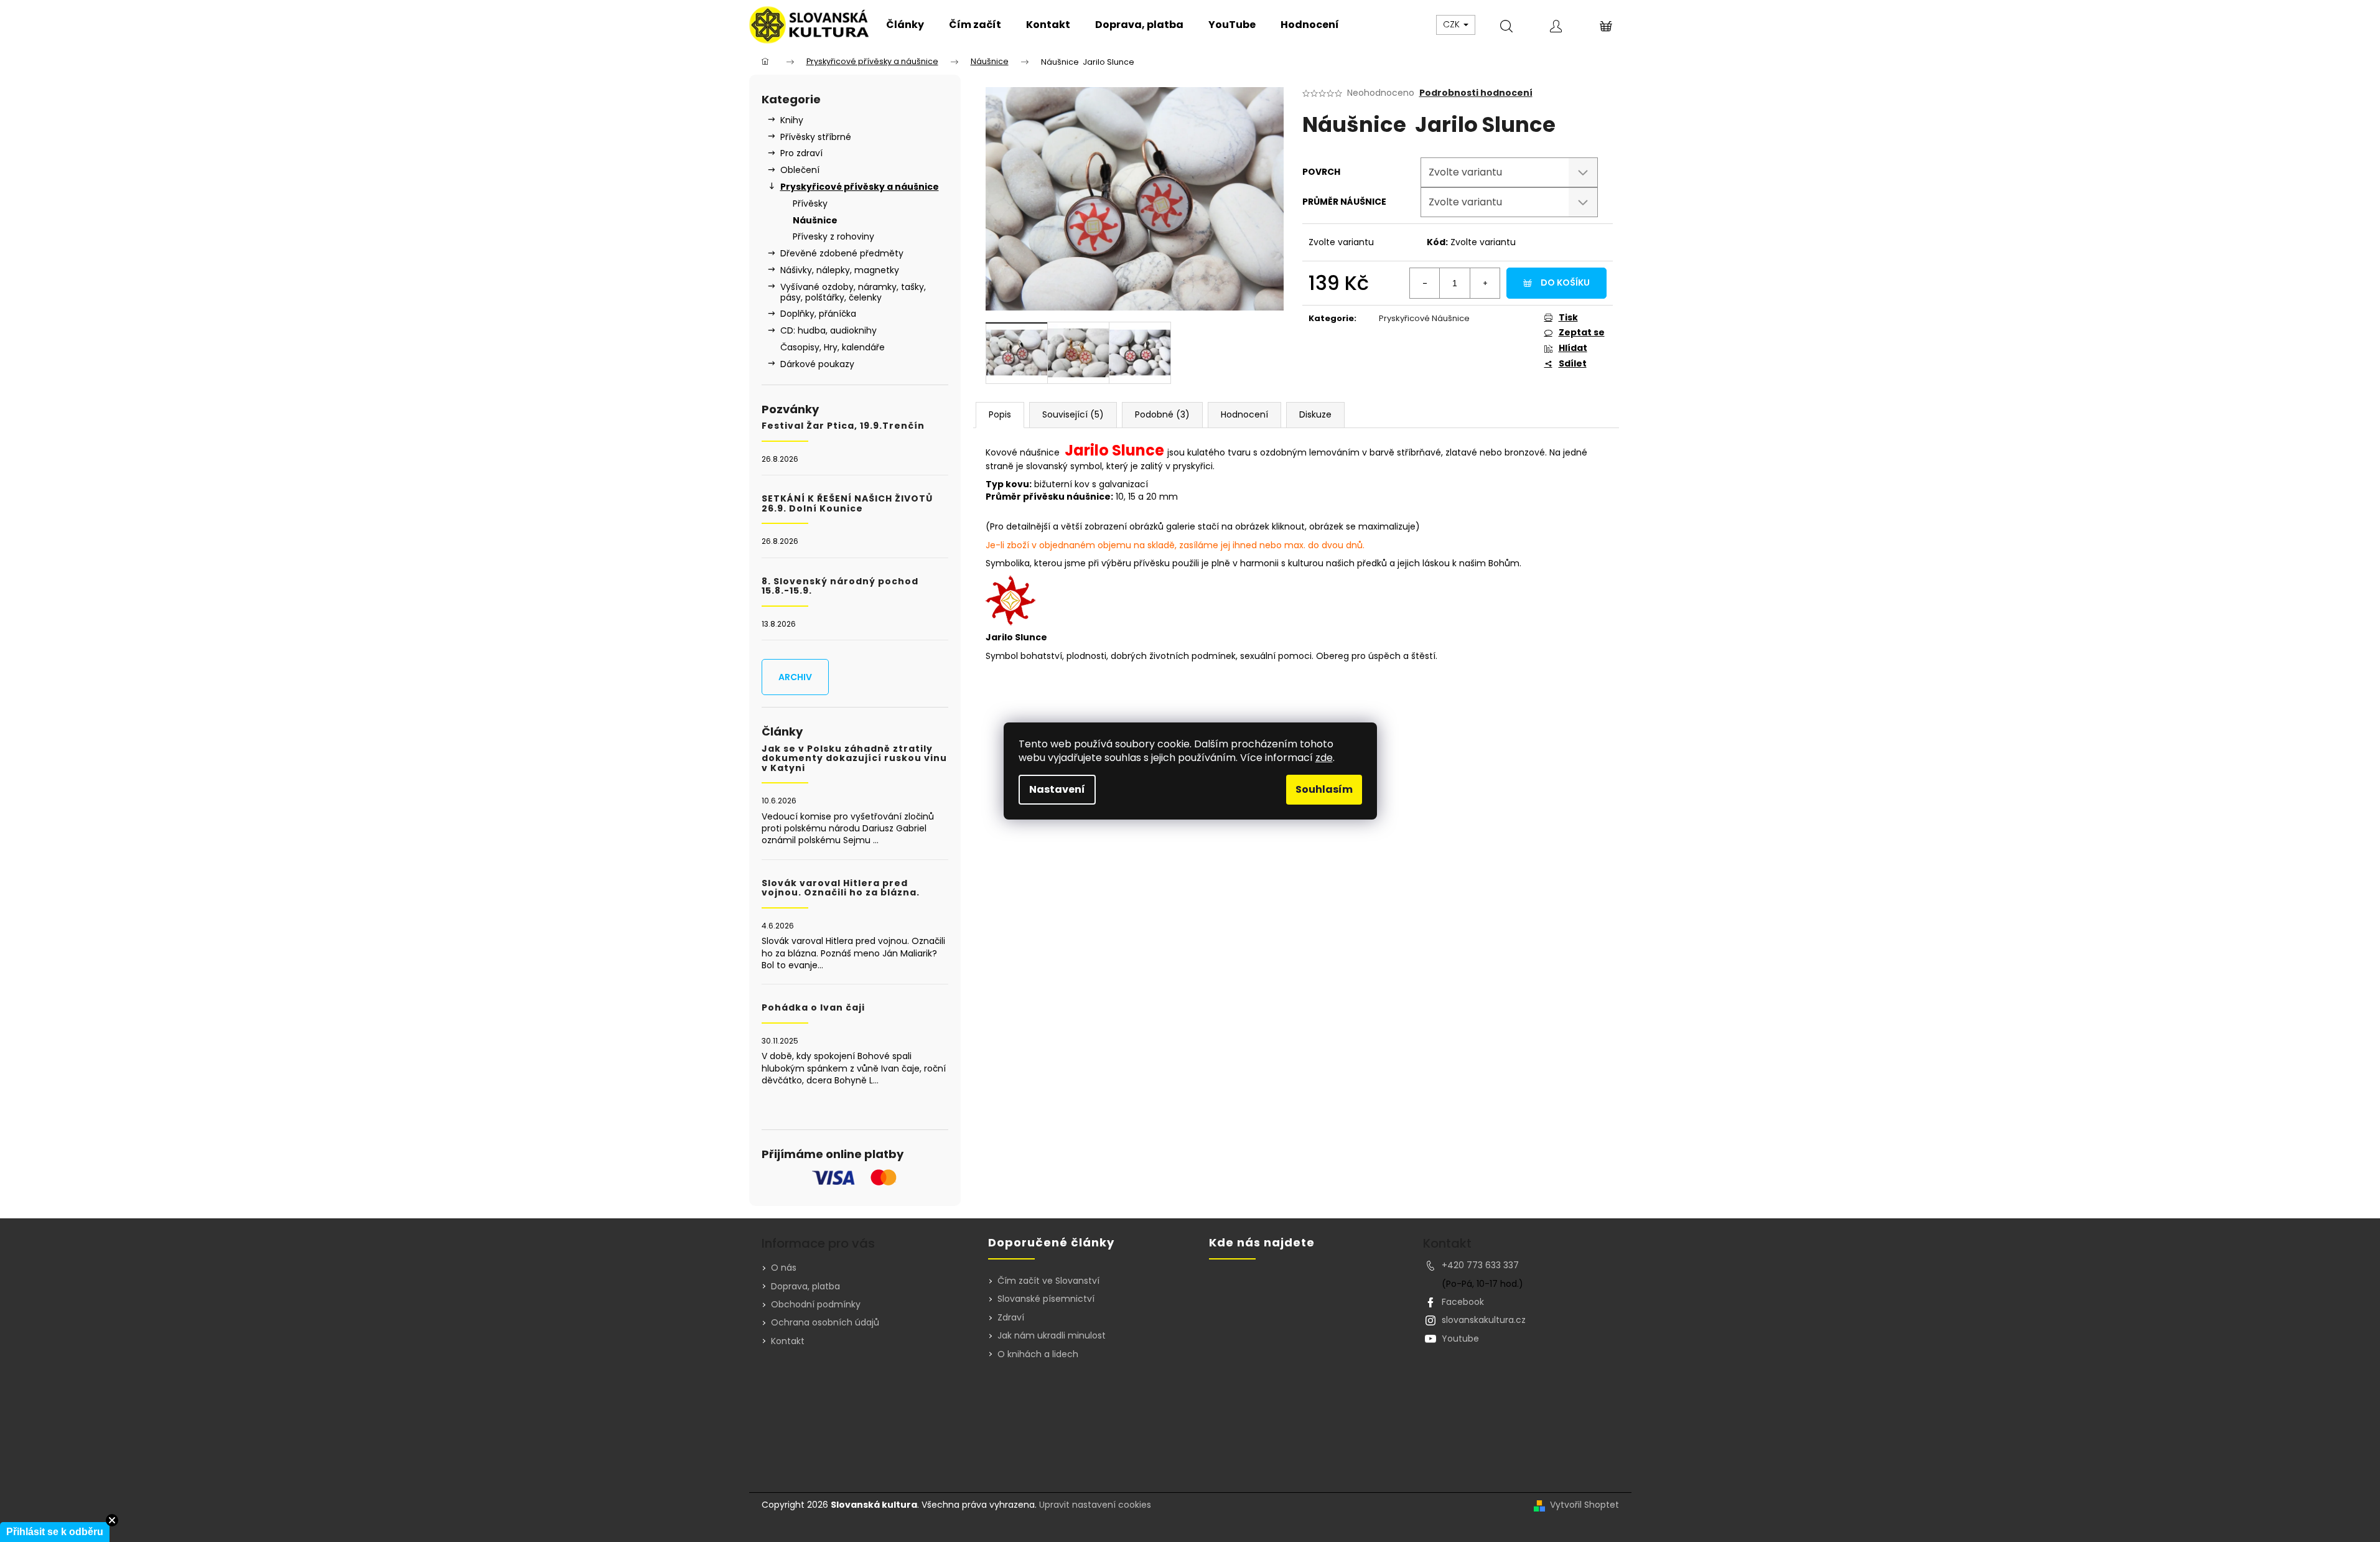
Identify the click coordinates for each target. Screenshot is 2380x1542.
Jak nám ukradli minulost (1052, 1336)
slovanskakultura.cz (1484, 1320)
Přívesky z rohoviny (833, 236)
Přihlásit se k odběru (55, 1532)
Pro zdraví (801, 153)
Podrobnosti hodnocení (1476, 93)
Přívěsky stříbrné (816, 137)
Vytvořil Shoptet (1584, 1505)
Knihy (792, 120)
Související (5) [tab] (1073, 414)
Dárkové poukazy (817, 364)
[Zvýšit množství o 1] (1485, 283)
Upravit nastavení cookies (1095, 1505)
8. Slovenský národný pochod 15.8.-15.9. (840, 586)
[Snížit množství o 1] (1425, 283)
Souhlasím (1324, 789)
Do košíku (1565, 283)
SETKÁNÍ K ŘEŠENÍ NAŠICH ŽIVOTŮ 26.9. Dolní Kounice (847, 504)
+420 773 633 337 (1480, 1265)
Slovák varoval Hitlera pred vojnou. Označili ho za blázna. (841, 888)
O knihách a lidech (1038, 1354)
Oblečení (800, 170)
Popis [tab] (1000, 414)
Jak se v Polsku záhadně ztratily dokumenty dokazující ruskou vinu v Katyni (854, 759)
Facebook (1463, 1302)
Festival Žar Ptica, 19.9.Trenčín (843, 426)
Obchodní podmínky (816, 1304)
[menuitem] (905, 25)
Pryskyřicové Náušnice (1424, 318)
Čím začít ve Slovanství (1048, 1281)
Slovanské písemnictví (1046, 1299)
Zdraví (1011, 1318)
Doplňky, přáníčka (818, 314)
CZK (1453, 24)
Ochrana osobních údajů (825, 1322)
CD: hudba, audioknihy (828, 330)
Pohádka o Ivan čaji (813, 1008)
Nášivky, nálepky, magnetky (840, 270)
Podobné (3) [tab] (1162, 414)
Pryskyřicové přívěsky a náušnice (860, 187)
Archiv (795, 677)
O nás (784, 1268)
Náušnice (815, 220)
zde (1324, 758)
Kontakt (788, 1341)
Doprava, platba (805, 1286)
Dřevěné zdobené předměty (842, 253)
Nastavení (1057, 789)
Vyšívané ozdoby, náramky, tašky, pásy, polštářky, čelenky (853, 292)
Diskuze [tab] (1315, 414)
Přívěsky (810, 203)
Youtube (1460, 1339)
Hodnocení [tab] (1244, 414)
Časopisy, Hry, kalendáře (833, 347)
